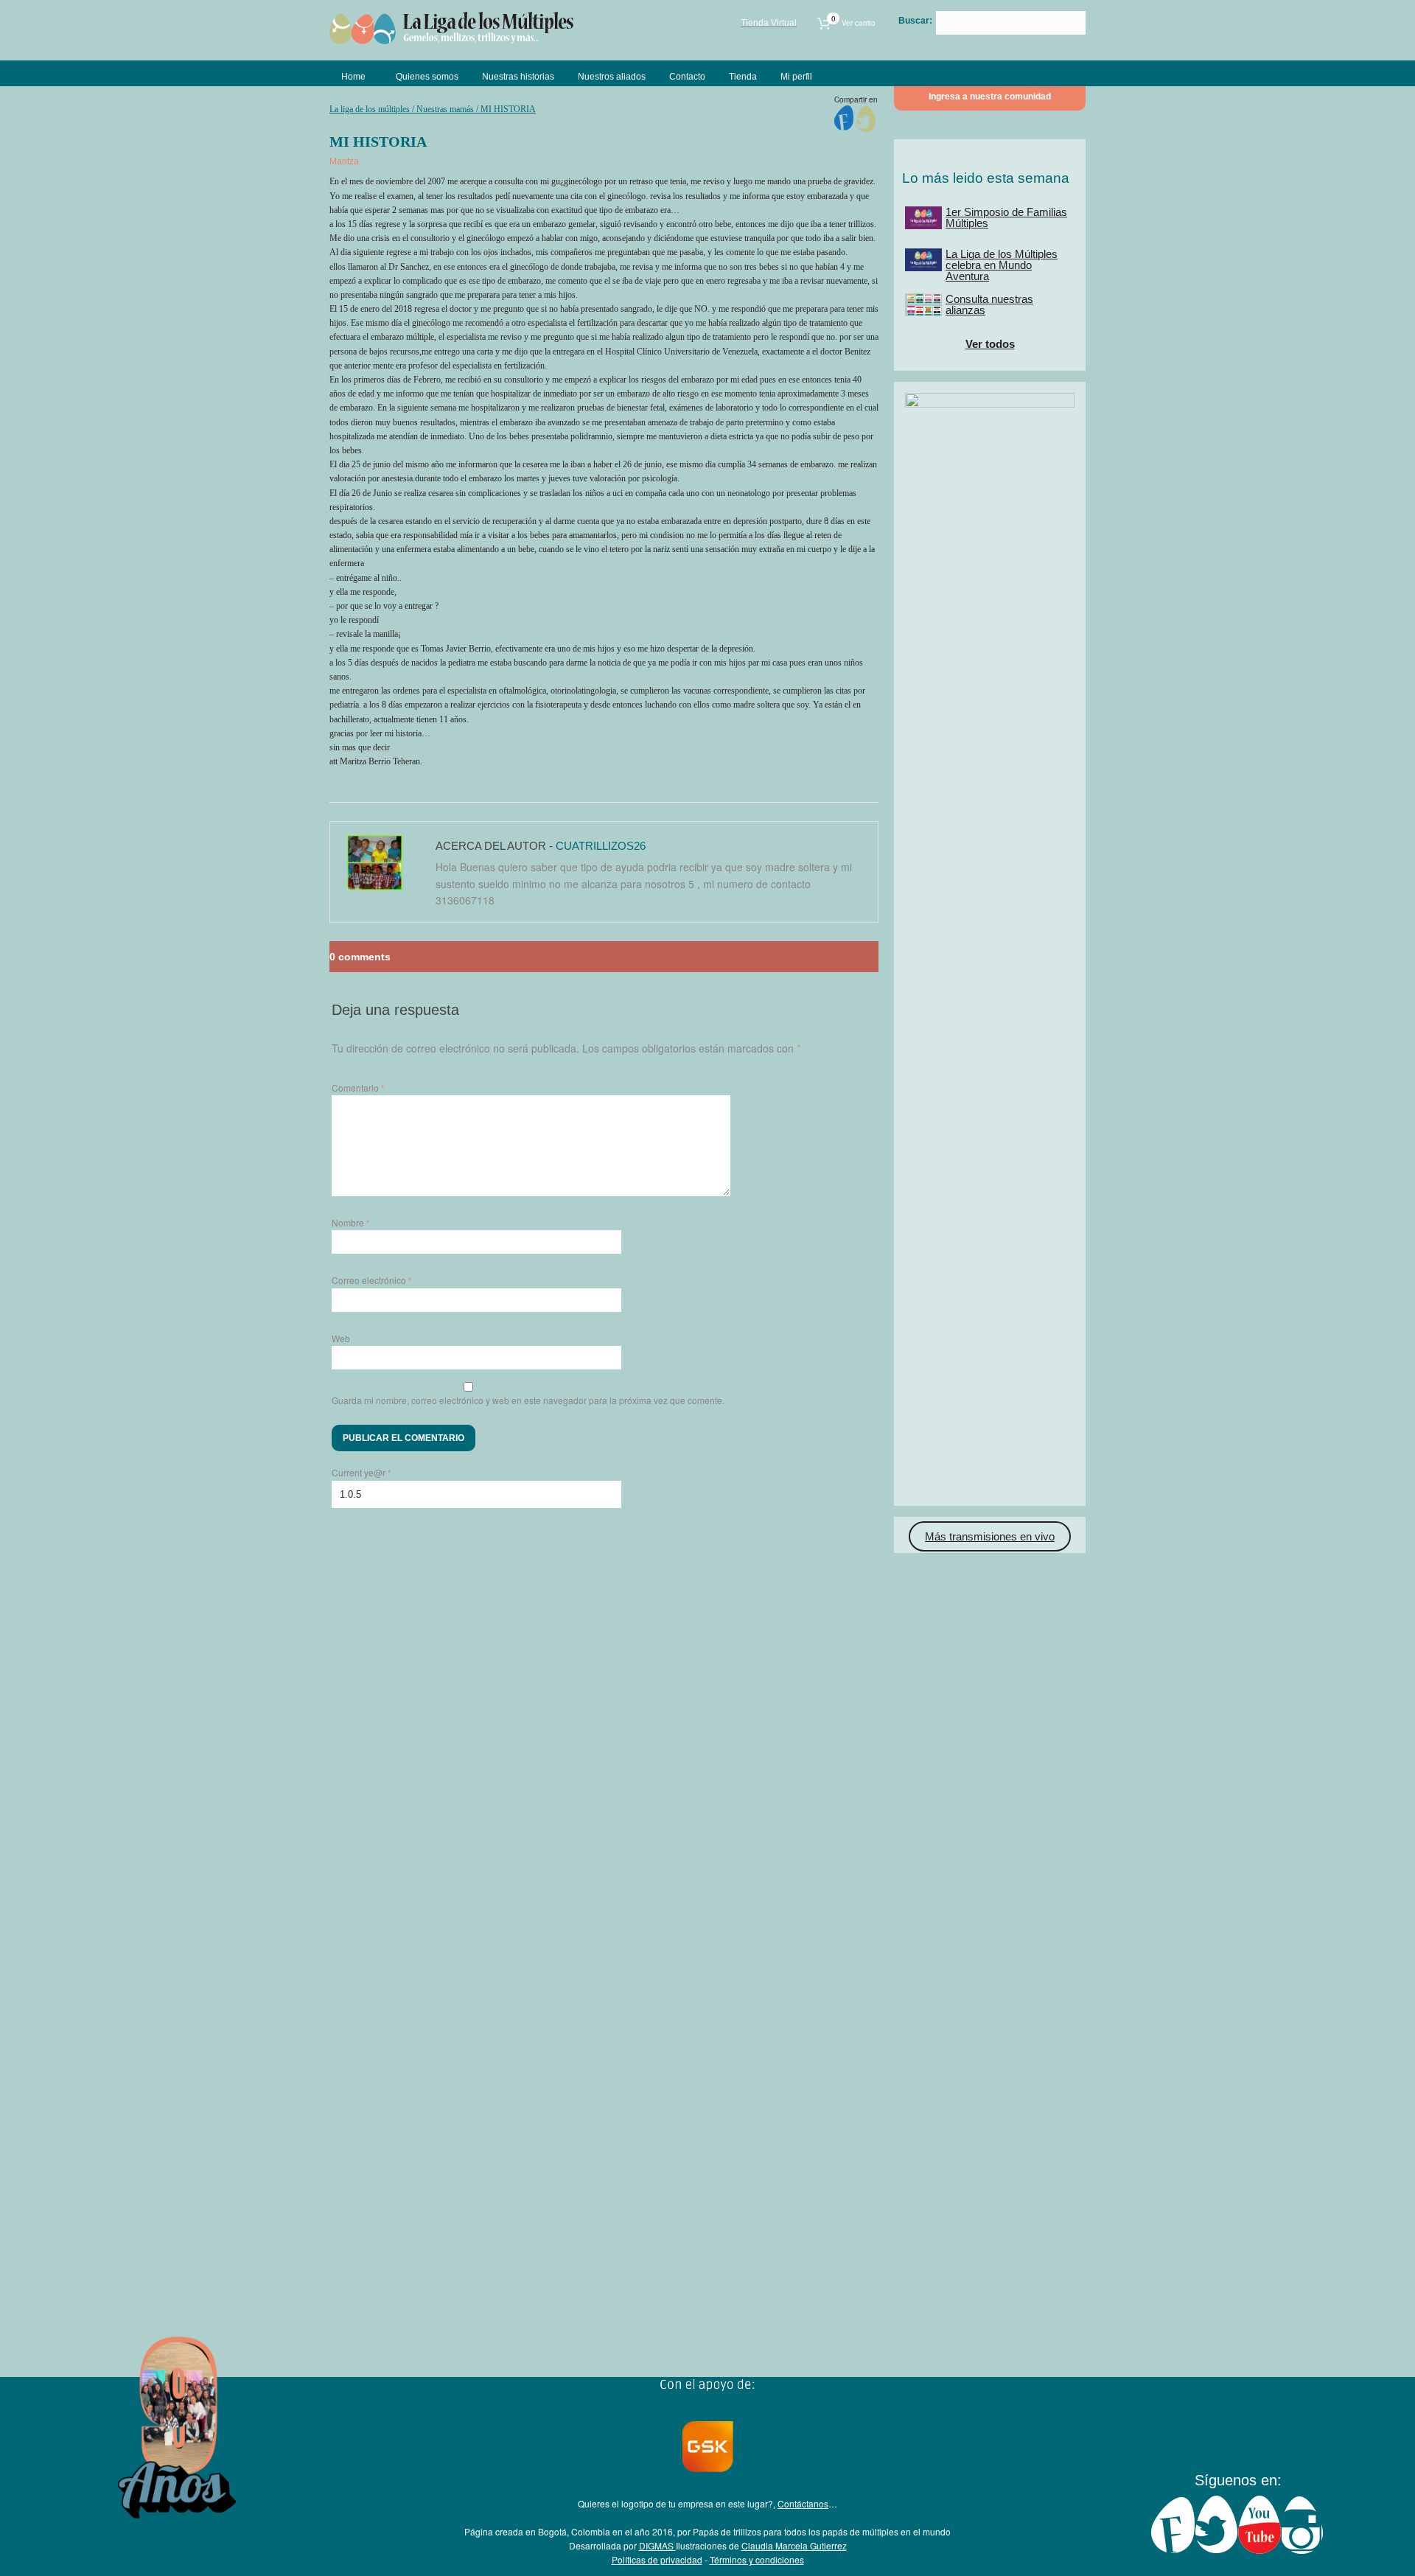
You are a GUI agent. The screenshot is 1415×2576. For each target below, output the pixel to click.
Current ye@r (361, 1472)
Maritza (344, 161)
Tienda (743, 77)
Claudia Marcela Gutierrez (794, 2545)
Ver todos (990, 344)
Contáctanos (803, 2503)
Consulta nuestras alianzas (989, 304)
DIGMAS (657, 2545)
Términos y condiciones (757, 2559)
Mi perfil (796, 77)
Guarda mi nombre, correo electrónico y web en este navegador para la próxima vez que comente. (528, 1400)
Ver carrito (853, 23)
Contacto (687, 77)
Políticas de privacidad (657, 2559)
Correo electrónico (372, 1280)
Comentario (358, 1088)
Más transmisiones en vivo (990, 1536)
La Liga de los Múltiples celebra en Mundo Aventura (1002, 265)
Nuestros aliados (612, 77)
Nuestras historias (518, 77)
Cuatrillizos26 (601, 846)
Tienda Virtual (769, 23)
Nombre (351, 1222)
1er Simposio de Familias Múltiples (1006, 217)
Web (341, 1338)
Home (353, 77)
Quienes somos (427, 77)
